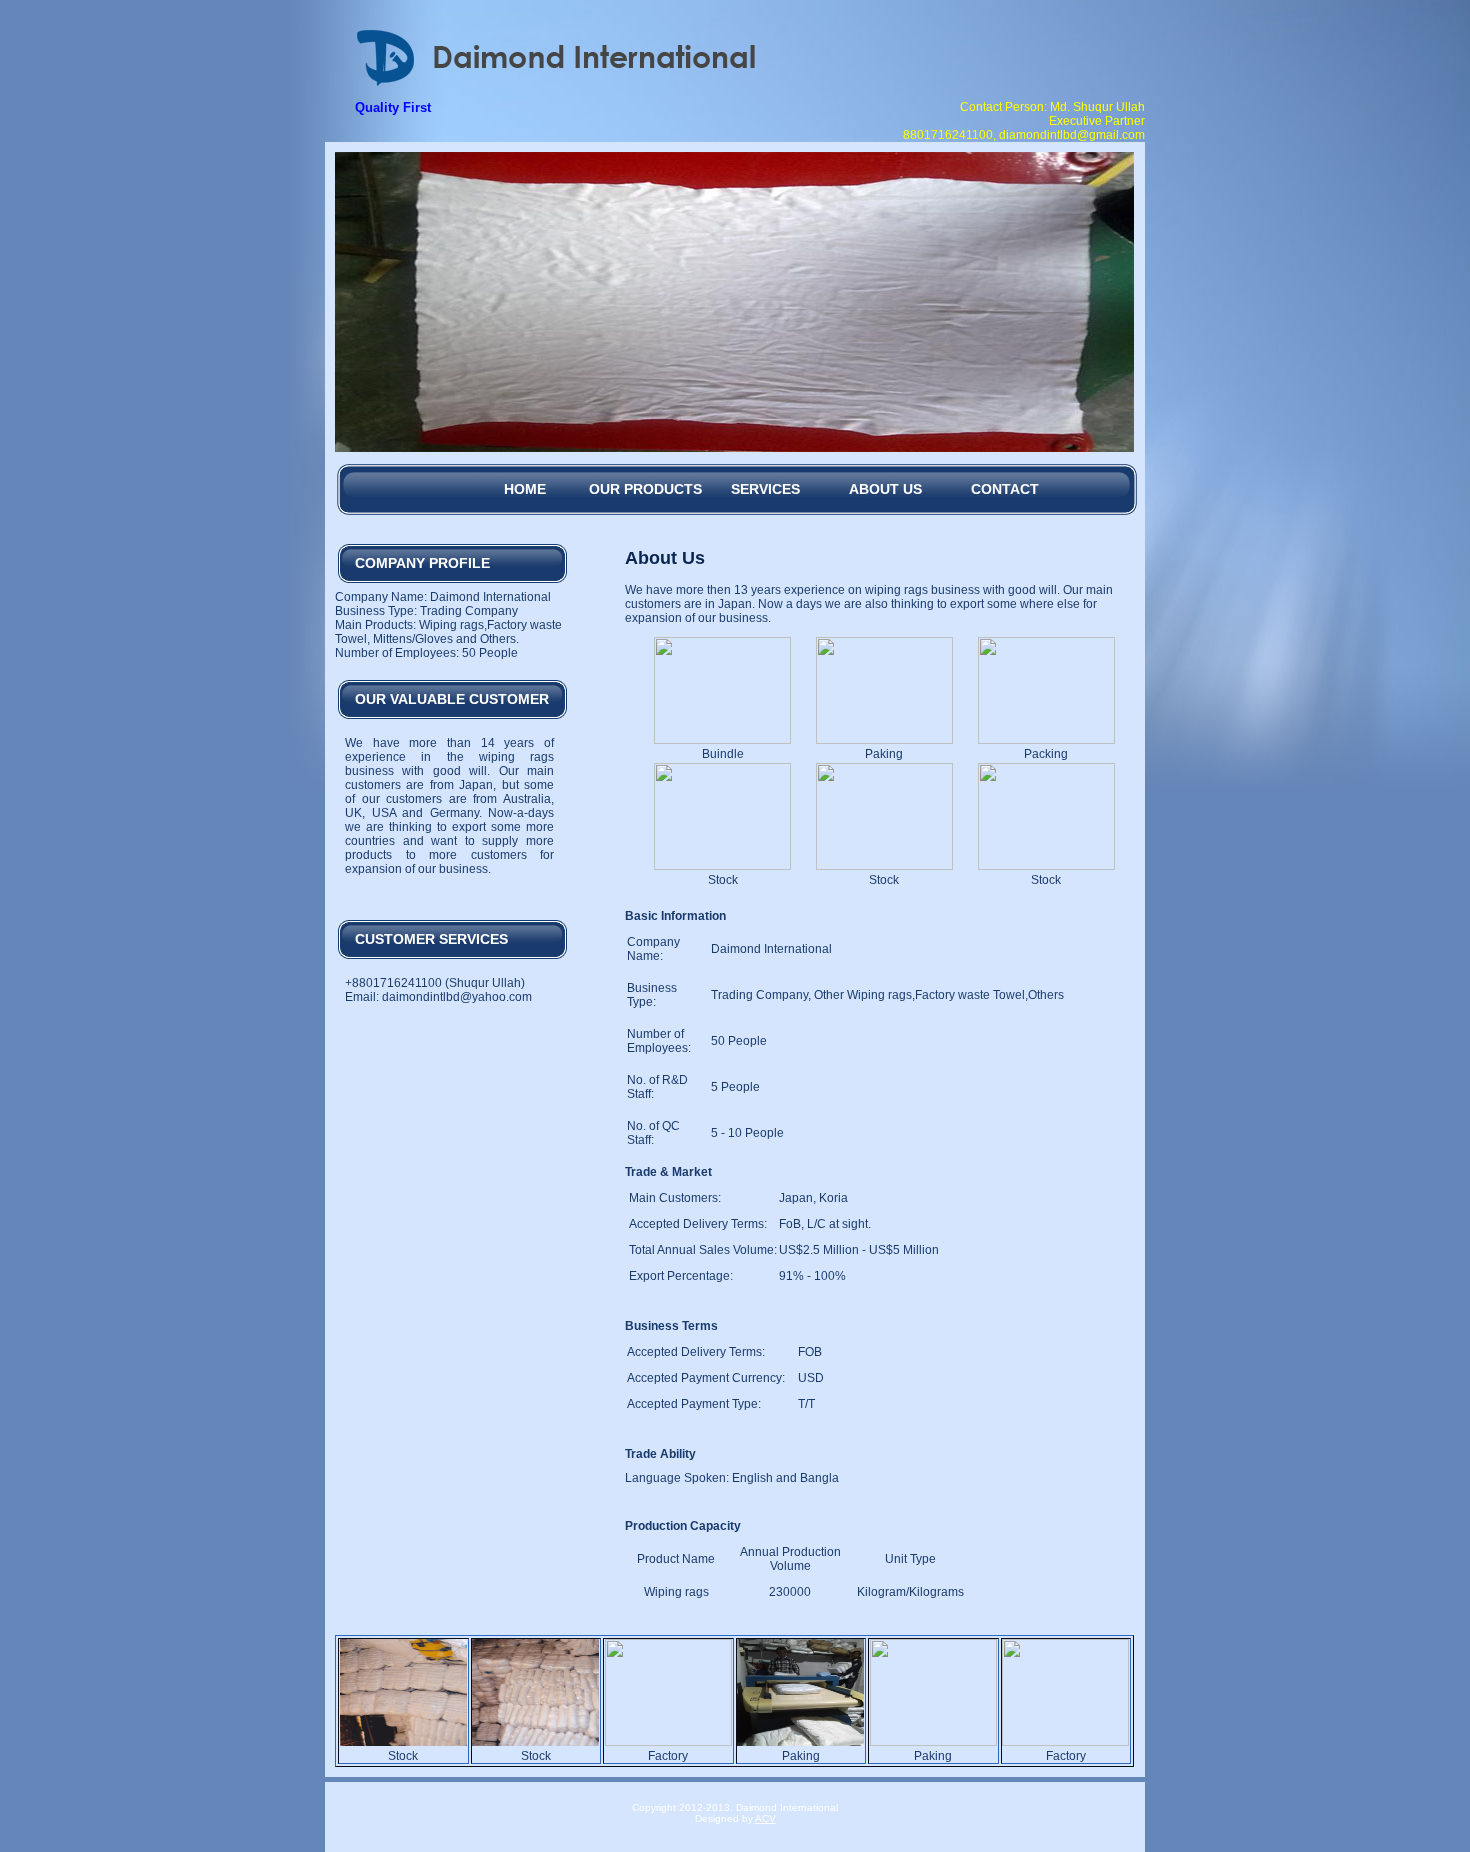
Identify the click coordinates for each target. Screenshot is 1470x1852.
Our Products (645, 489)
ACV (765, 1818)
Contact (1005, 489)
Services (765, 489)
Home (525, 489)
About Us (885, 489)
